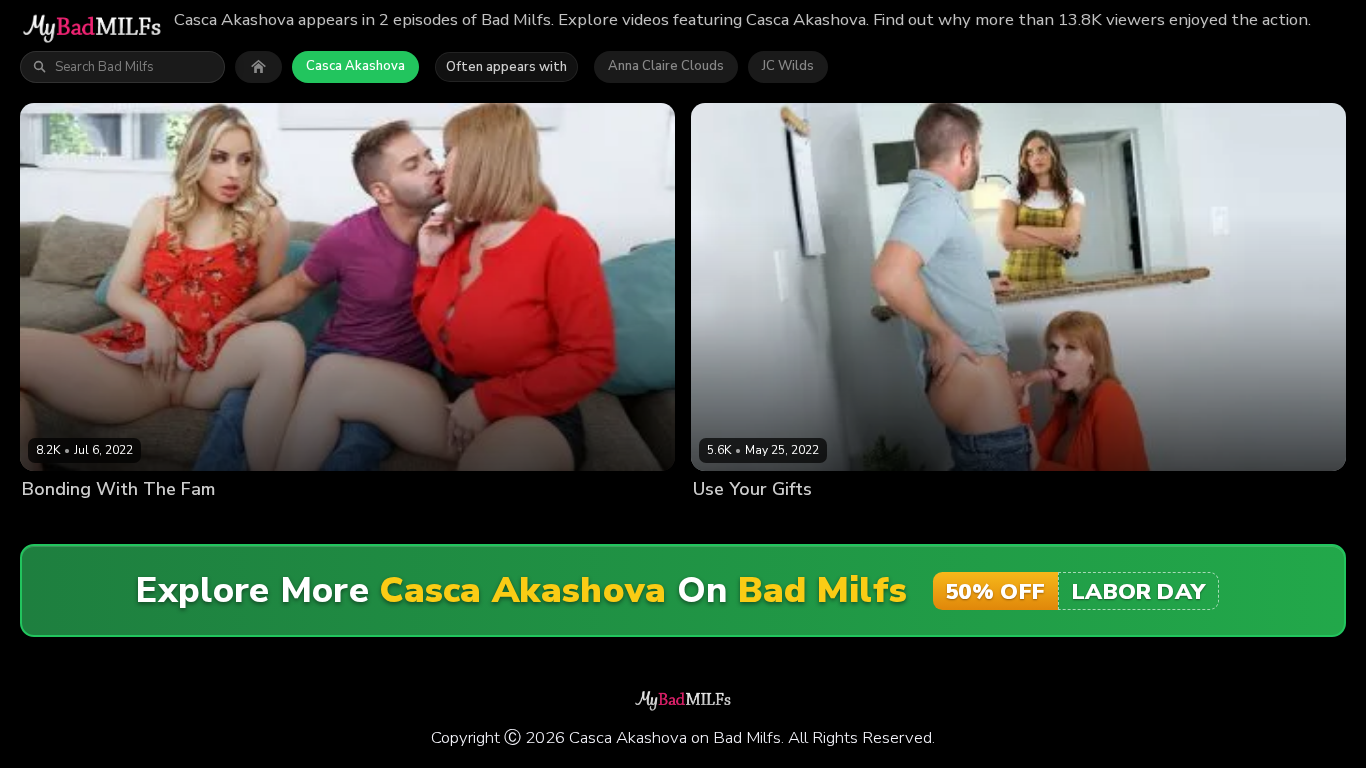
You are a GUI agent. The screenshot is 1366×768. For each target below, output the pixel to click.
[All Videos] (258, 67)
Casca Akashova (355, 66)
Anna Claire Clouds (666, 66)
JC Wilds (788, 66)
